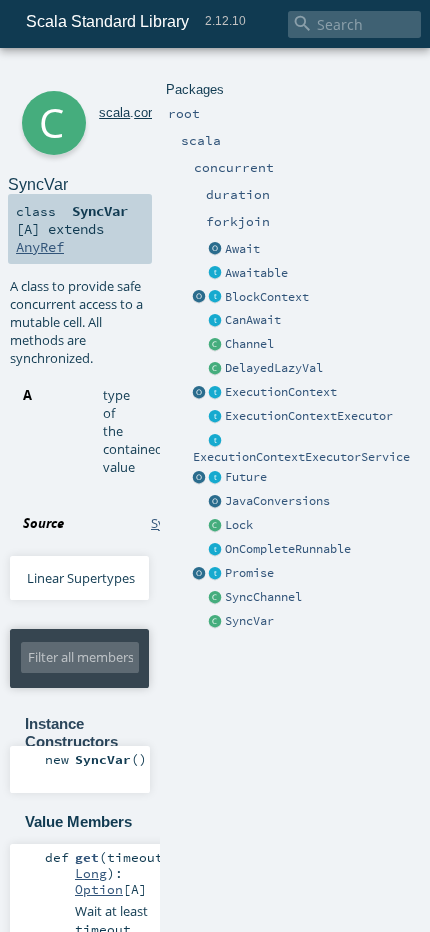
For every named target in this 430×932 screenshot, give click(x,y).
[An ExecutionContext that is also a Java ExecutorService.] (216, 441)
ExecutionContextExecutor (309, 416)
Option (99, 889)
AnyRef (40, 247)
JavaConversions (277, 501)
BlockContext (267, 297)
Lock (239, 525)
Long (91, 873)
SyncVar (249, 621)
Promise (249, 573)
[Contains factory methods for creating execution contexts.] (200, 393)
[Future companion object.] (200, 478)
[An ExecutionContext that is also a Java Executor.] (216, 417)
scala (114, 112)
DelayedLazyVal (274, 368)
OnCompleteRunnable (288, 549)
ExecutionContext (281, 392)
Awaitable (256, 273)
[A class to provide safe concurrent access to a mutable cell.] (216, 622)
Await (242, 249)
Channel (249, 344)
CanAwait (253, 320)
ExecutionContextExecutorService (301, 457)
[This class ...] (216, 526)
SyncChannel (263, 597)
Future (246, 477)
